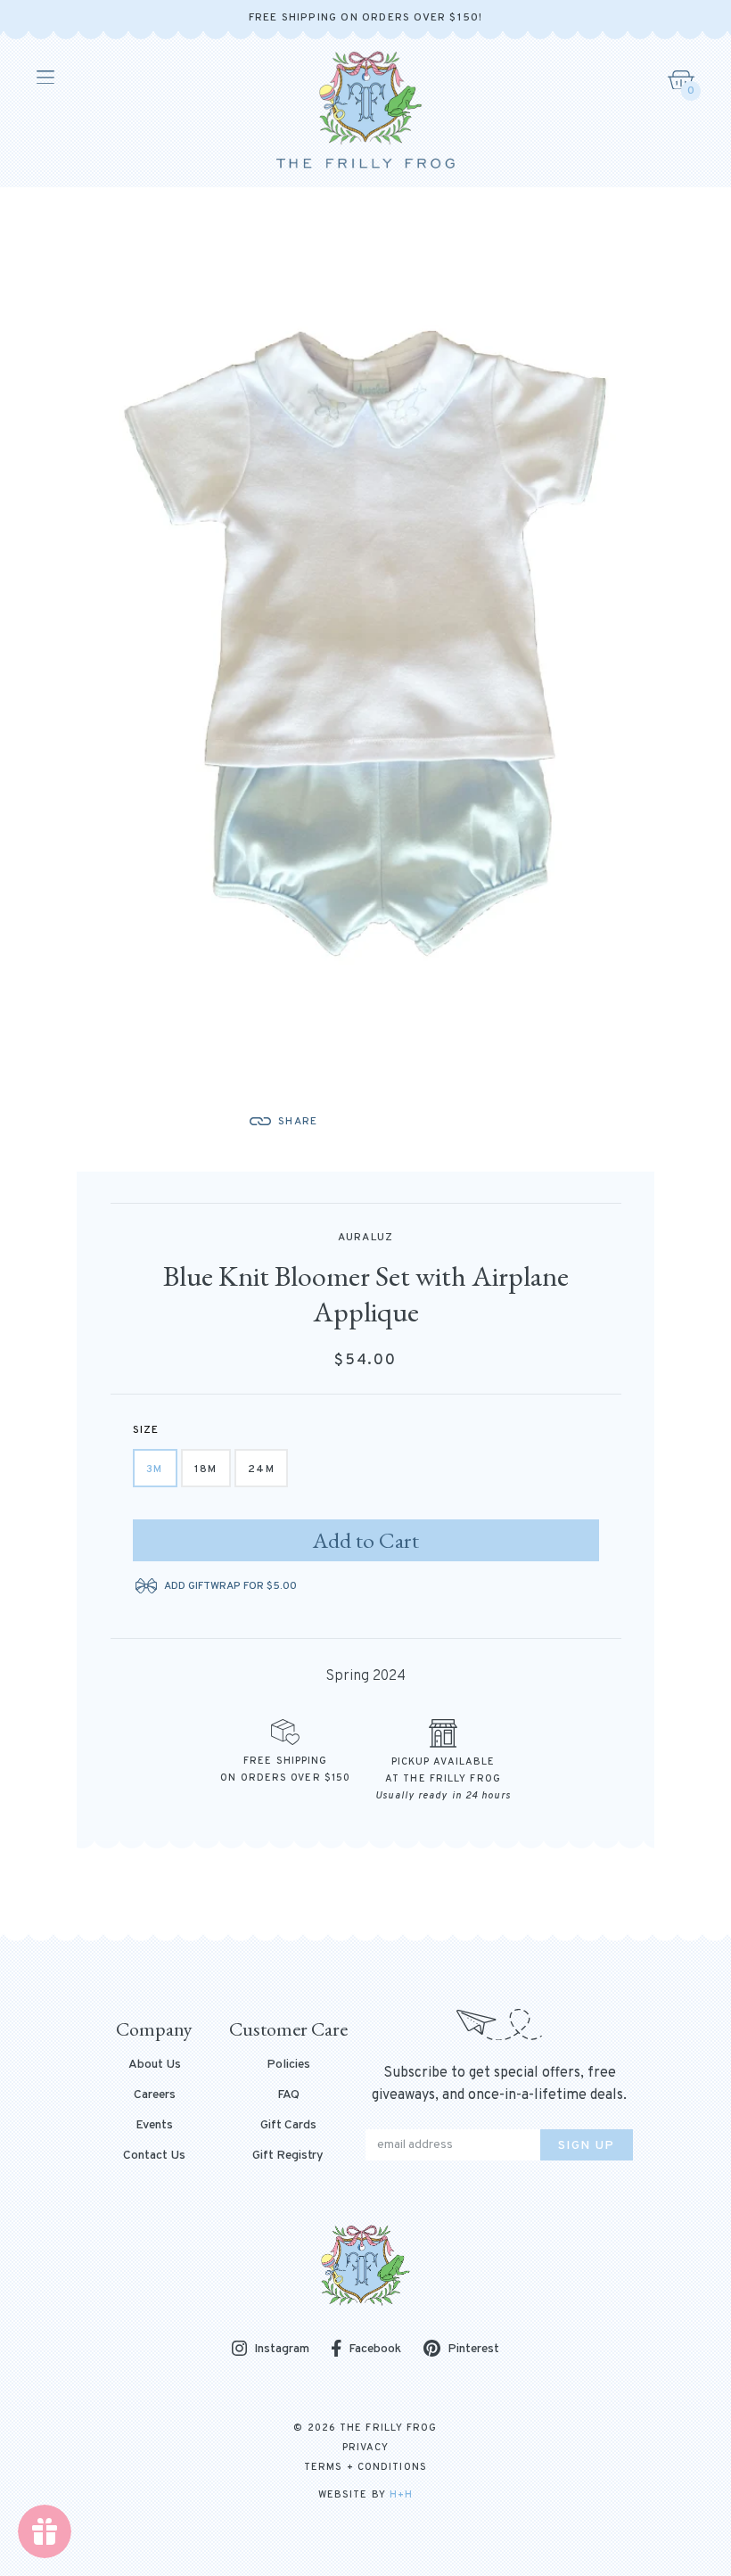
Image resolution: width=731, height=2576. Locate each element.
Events (154, 2126)
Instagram (282, 2350)
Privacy (366, 2448)
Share (298, 1122)
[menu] (44, 78)
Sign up (587, 2146)
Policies (288, 2065)
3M (154, 1469)
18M (206, 1469)
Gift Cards (288, 2126)
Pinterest (473, 2349)
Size (146, 1430)
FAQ (288, 2095)
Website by (365, 2495)
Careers (155, 2095)
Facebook (375, 2349)
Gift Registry (288, 2156)
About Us (155, 2065)
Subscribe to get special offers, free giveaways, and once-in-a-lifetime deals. (499, 2084)
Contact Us (154, 2156)
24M (261, 1469)
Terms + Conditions (365, 2467)
